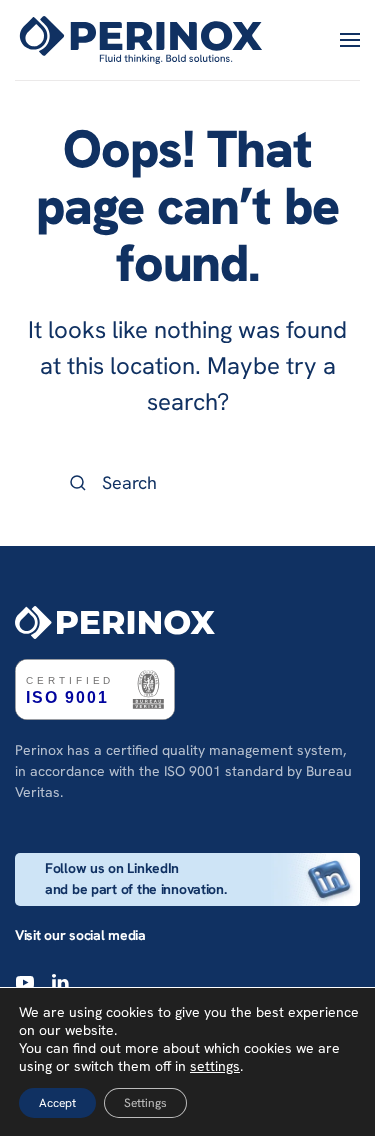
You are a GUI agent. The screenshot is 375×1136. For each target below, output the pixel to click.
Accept (57, 1103)
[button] (350, 40)
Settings (145, 1103)
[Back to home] (144, 40)
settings (215, 1066)
